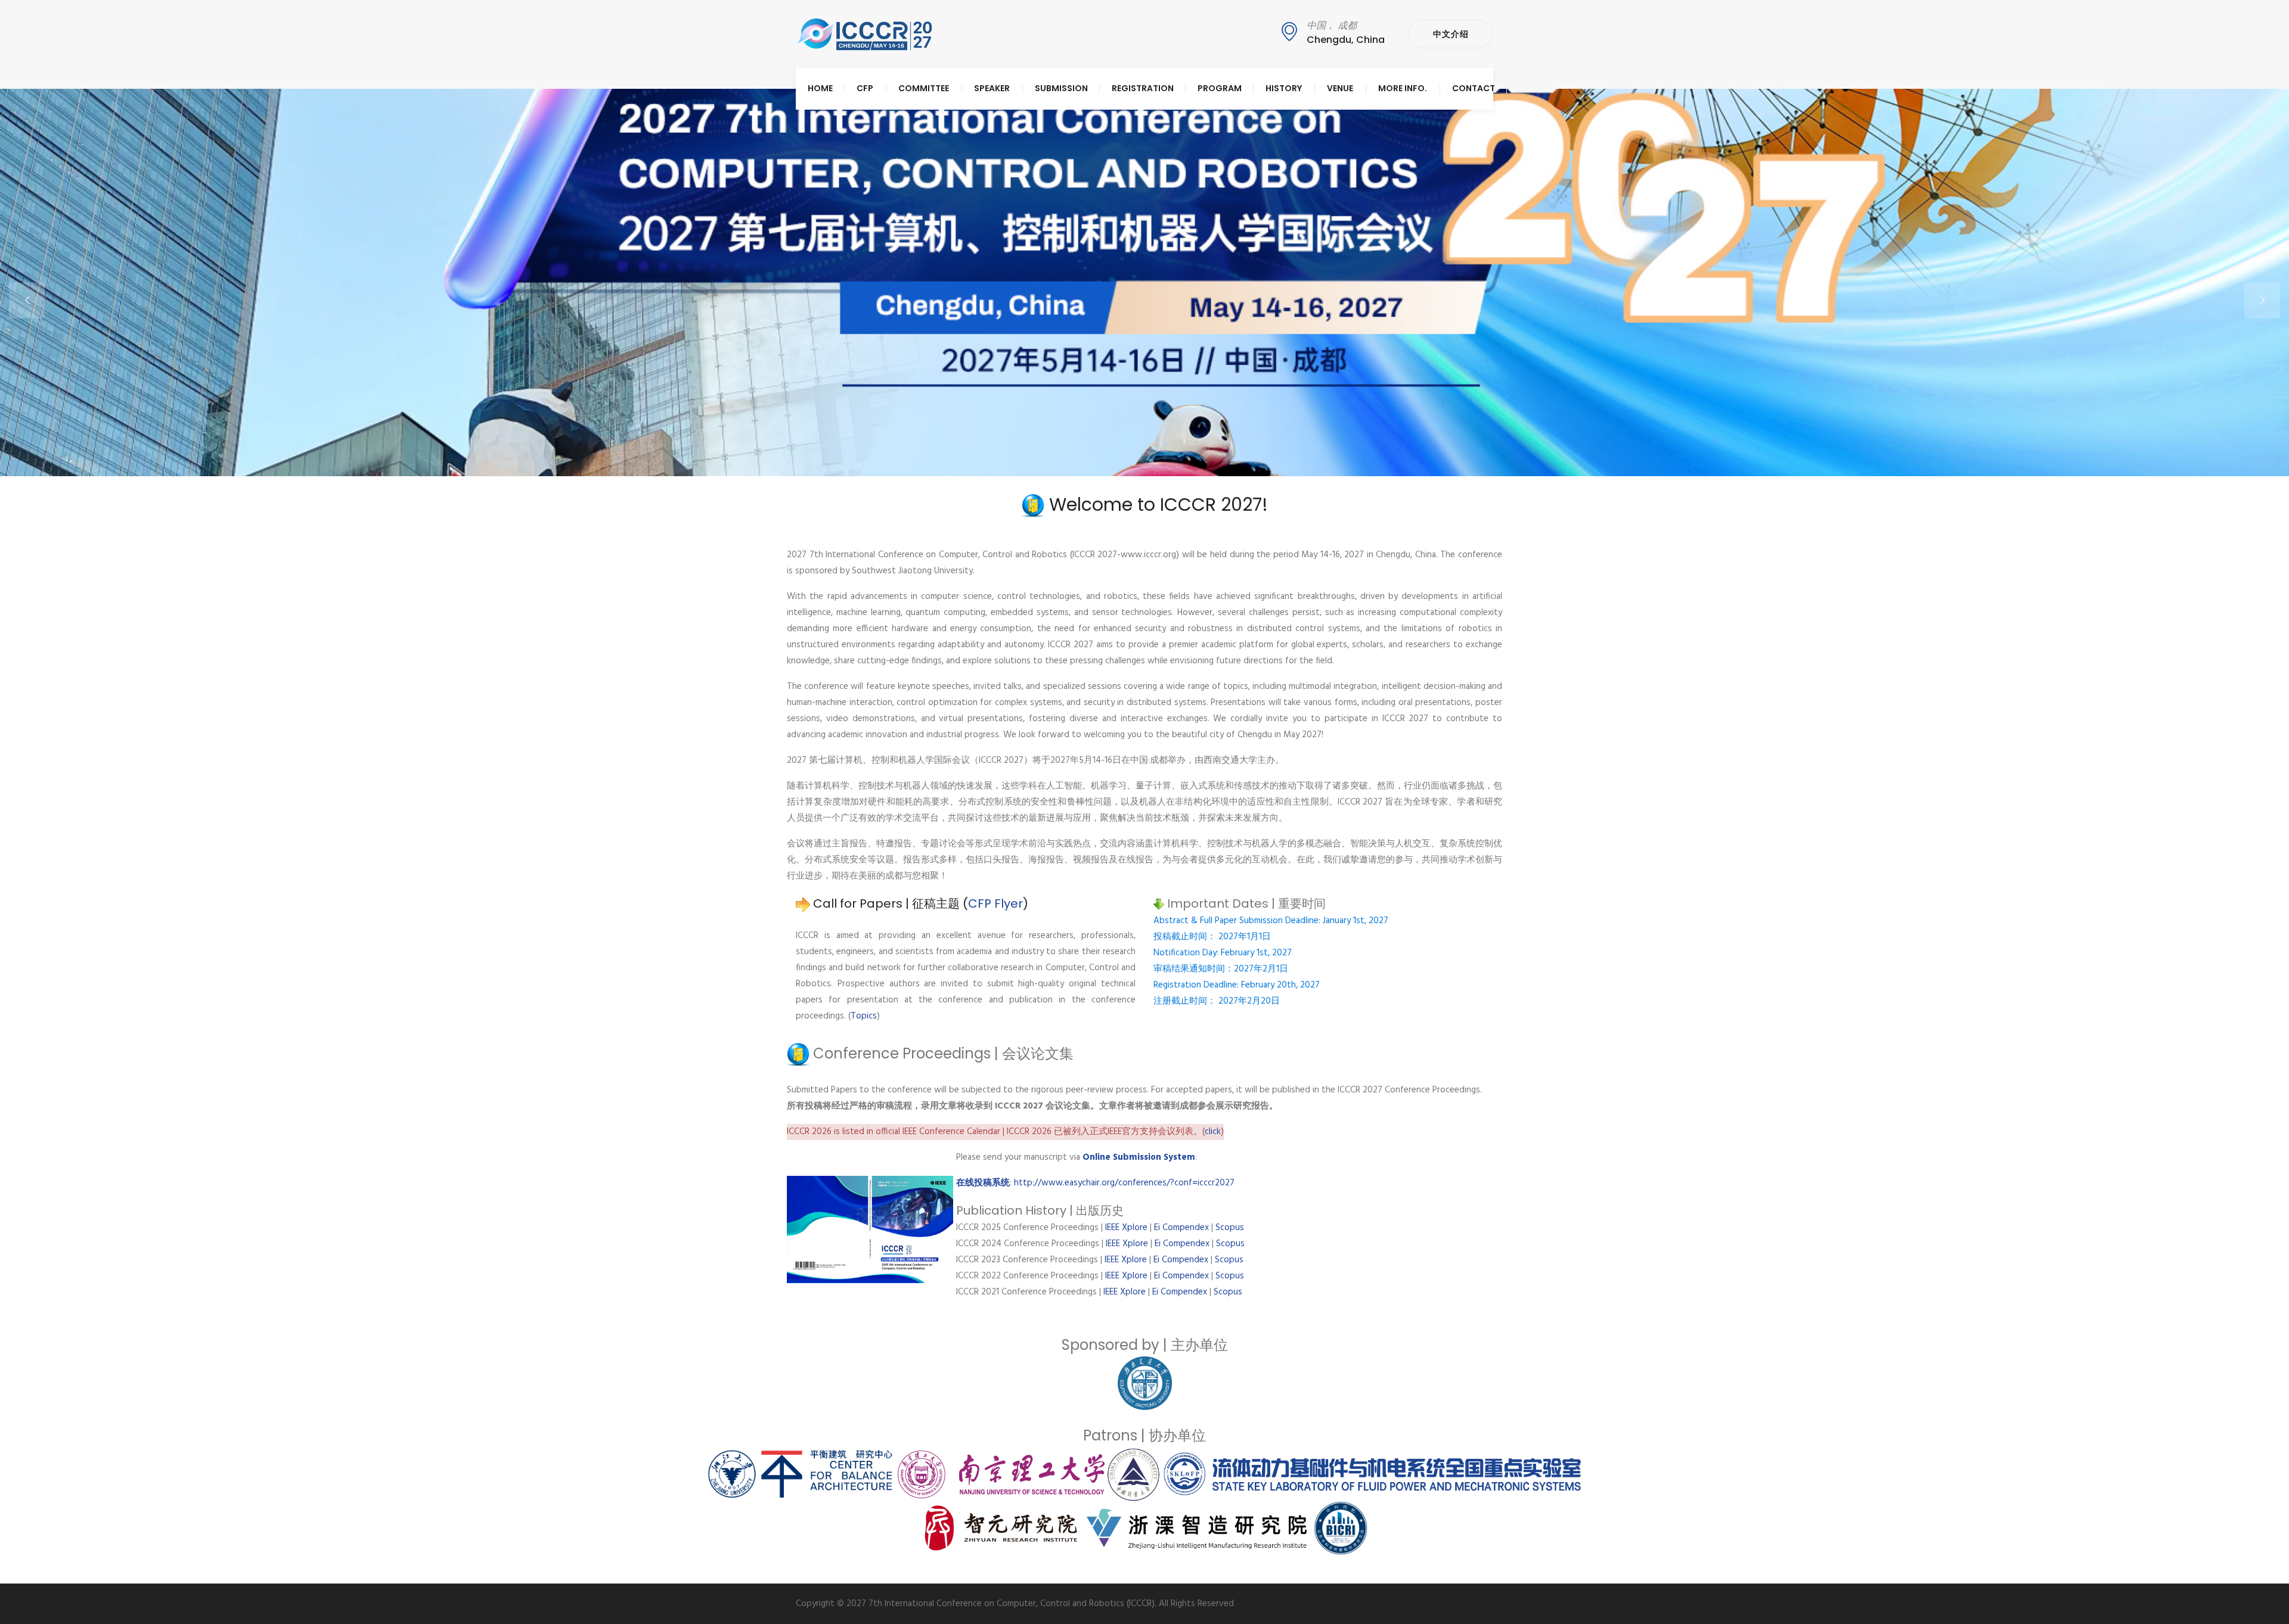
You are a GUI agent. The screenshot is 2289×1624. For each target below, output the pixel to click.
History (1284, 88)
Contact (1474, 88)
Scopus (1230, 1228)
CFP (865, 88)
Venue (1340, 88)
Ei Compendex (1181, 1228)
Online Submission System (1139, 1157)
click (1213, 1132)
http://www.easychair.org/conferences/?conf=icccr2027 (1124, 1183)
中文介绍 (1451, 34)
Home (820, 88)
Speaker (992, 88)
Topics (864, 1016)
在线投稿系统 (983, 1183)
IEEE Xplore (1128, 1228)
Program (1220, 88)
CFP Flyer (995, 903)
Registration (1143, 88)
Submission (1061, 88)
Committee (924, 88)
